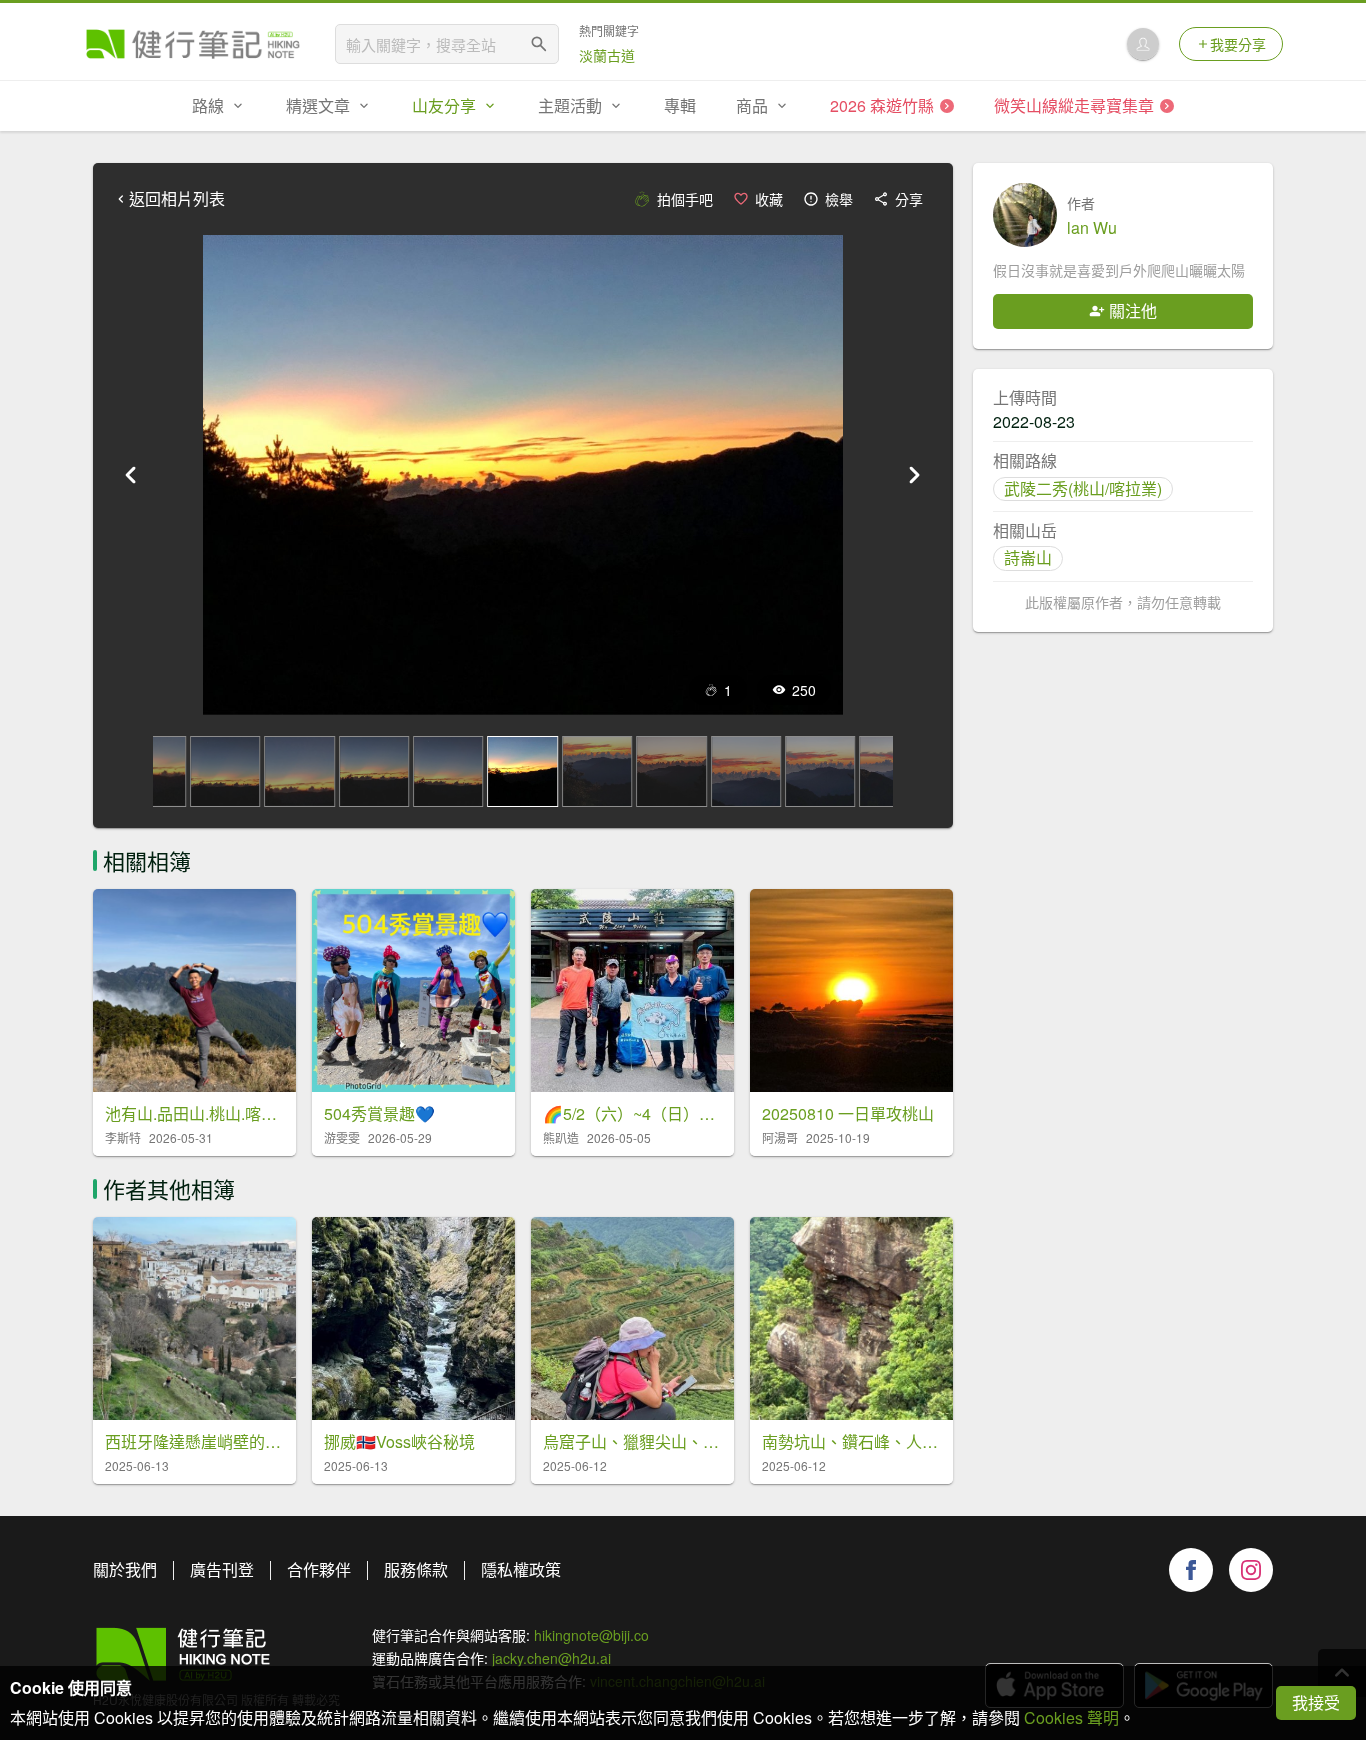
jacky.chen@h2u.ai (551, 1658)
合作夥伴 (319, 1569)
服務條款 (416, 1569)
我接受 (1316, 1702)
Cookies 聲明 (1071, 1717)
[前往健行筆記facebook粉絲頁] (1191, 1570)
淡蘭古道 (607, 55)
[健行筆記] (193, 44)
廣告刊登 (222, 1569)
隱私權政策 (521, 1569)
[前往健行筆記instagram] (1251, 1570)
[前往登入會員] (1143, 44)
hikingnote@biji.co (591, 1635)
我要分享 (1238, 44)
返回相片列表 (177, 199)
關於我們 (125, 1569)
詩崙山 (1028, 557)
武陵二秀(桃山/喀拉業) (1083, 488)
